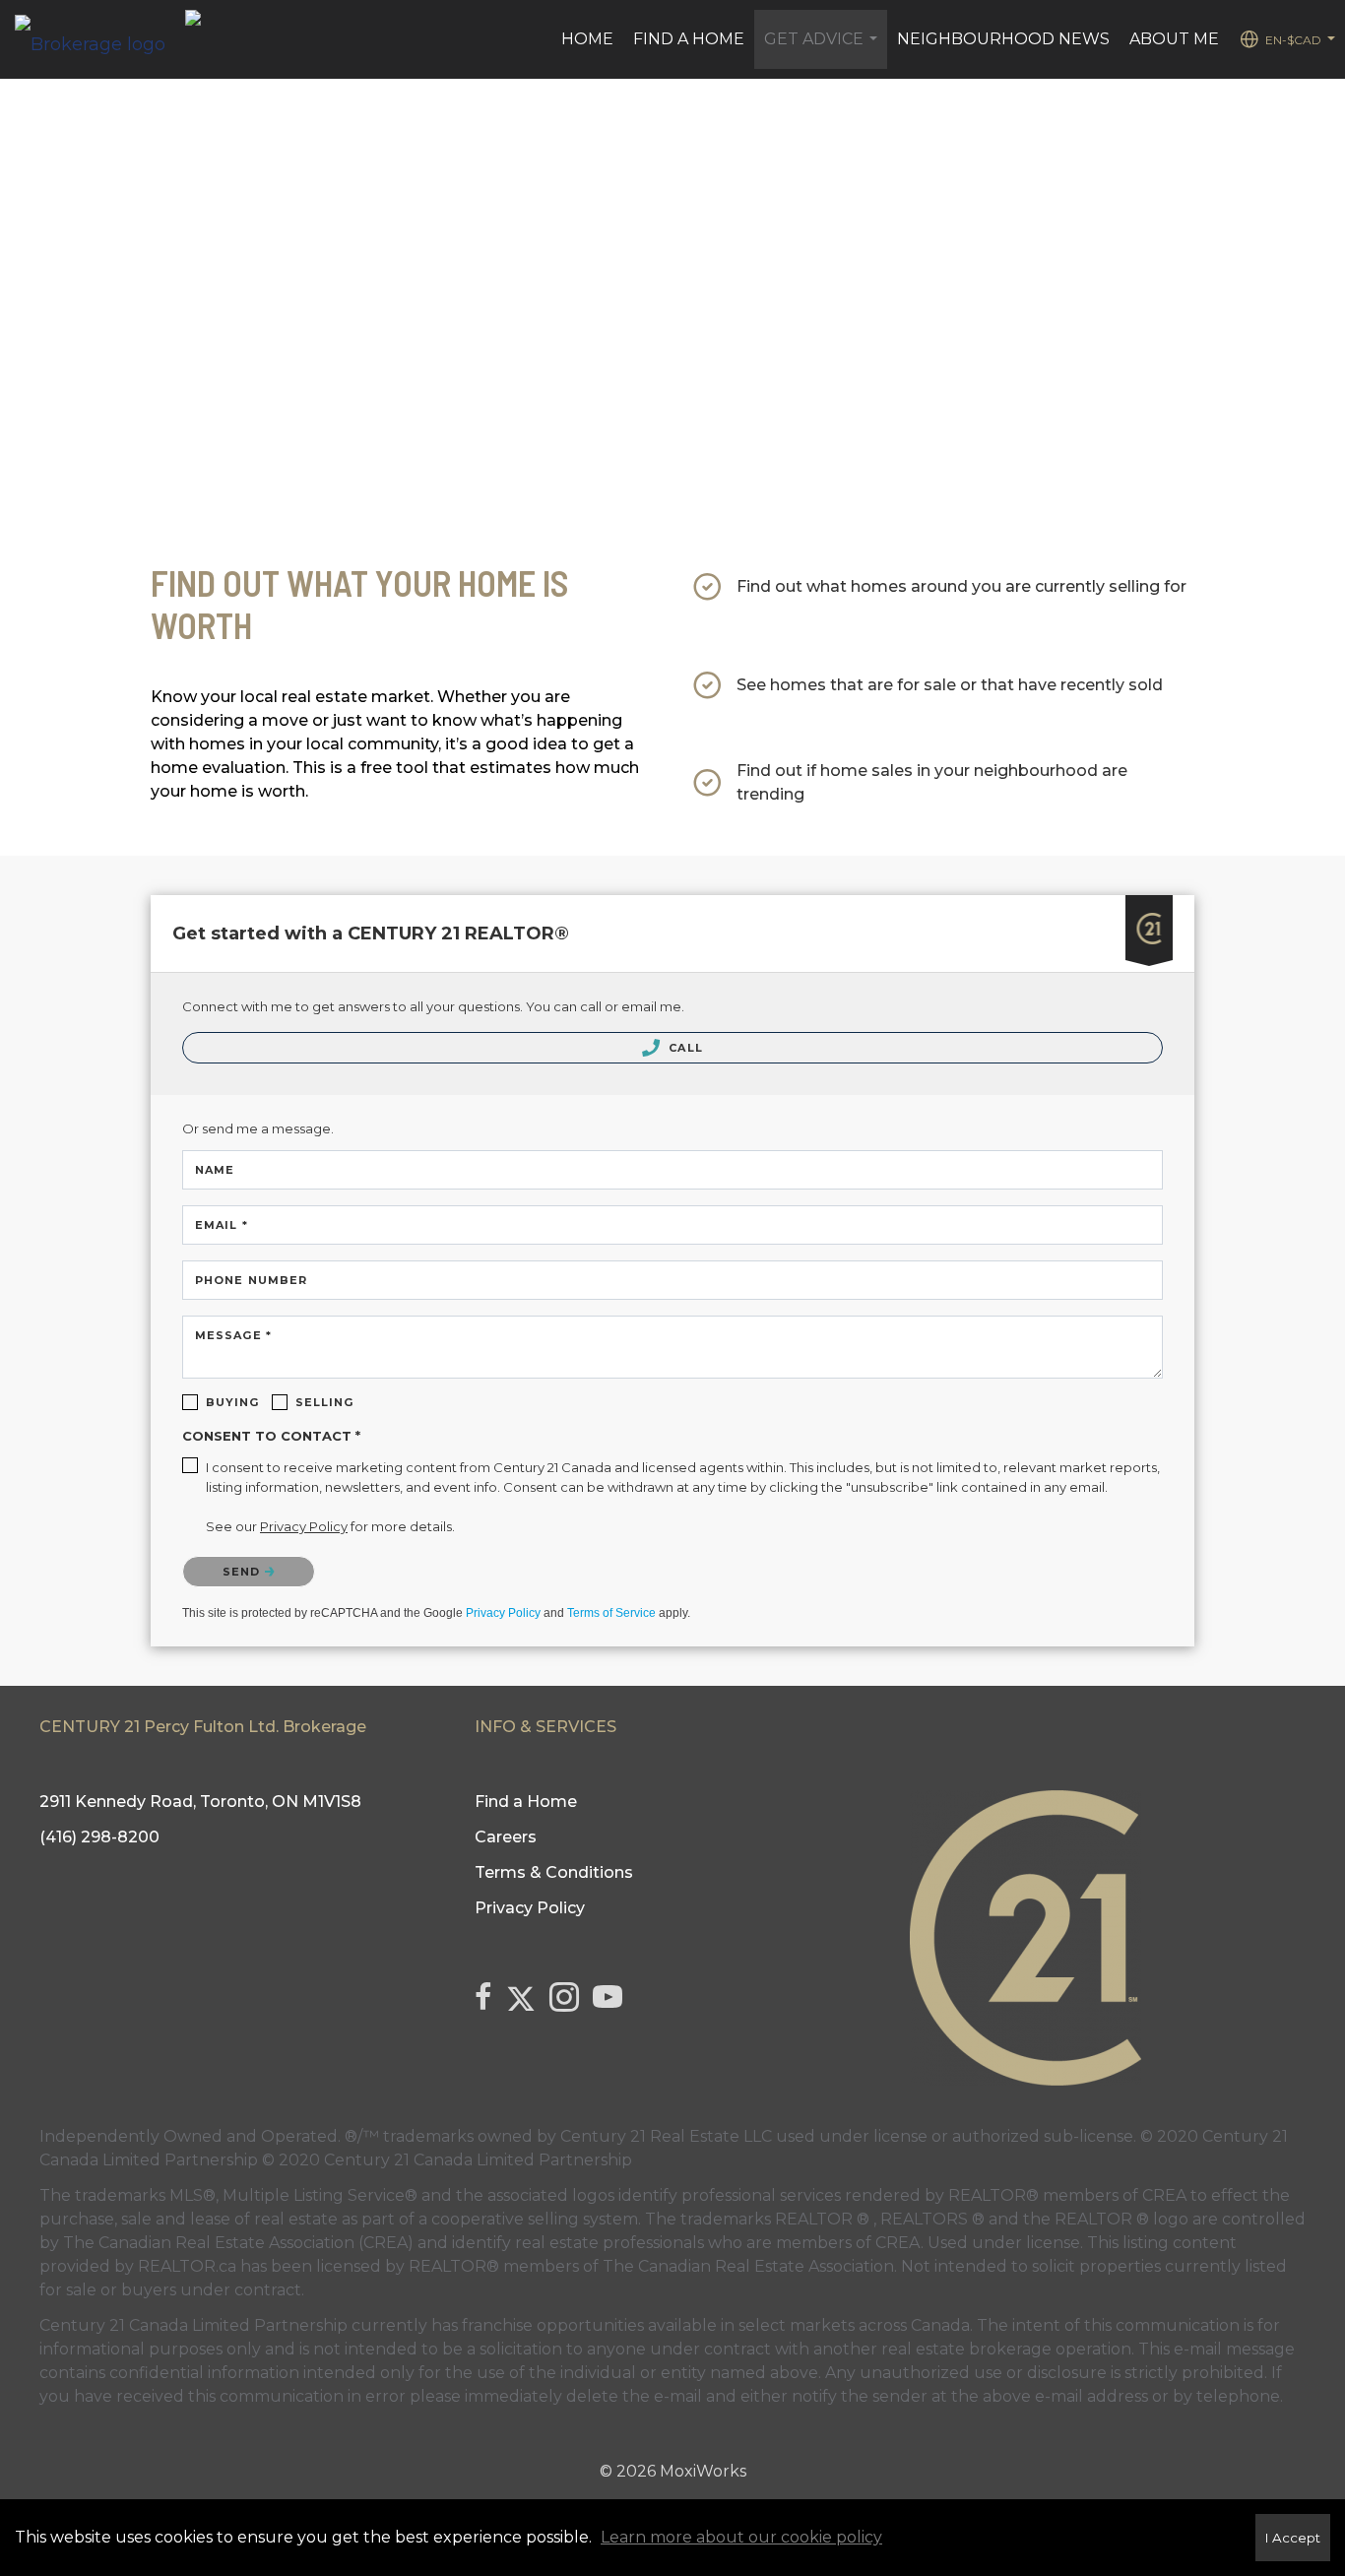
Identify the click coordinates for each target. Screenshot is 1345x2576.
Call (684, 1048)
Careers (506, 1837)
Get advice (823, 49)
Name (215, 1170)
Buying (233, 1402)
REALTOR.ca (187, 2266)
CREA (1164, 2195)
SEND (244, 1572)
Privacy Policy (503, 1613)
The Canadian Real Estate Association (748, 2266)
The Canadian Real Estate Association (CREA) (238, 2243)
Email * (222, 1225)
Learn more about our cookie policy (741, 2537)
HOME (587, 39)
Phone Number (251, 1280)
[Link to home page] (100, 39)
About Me (1174, 39)
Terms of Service (611, 1613)
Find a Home (689, 39)
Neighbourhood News (1003, 39)
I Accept (1293, 2538)
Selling (325, 1402)
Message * (233, 1335)
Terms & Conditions (554, 1872)
